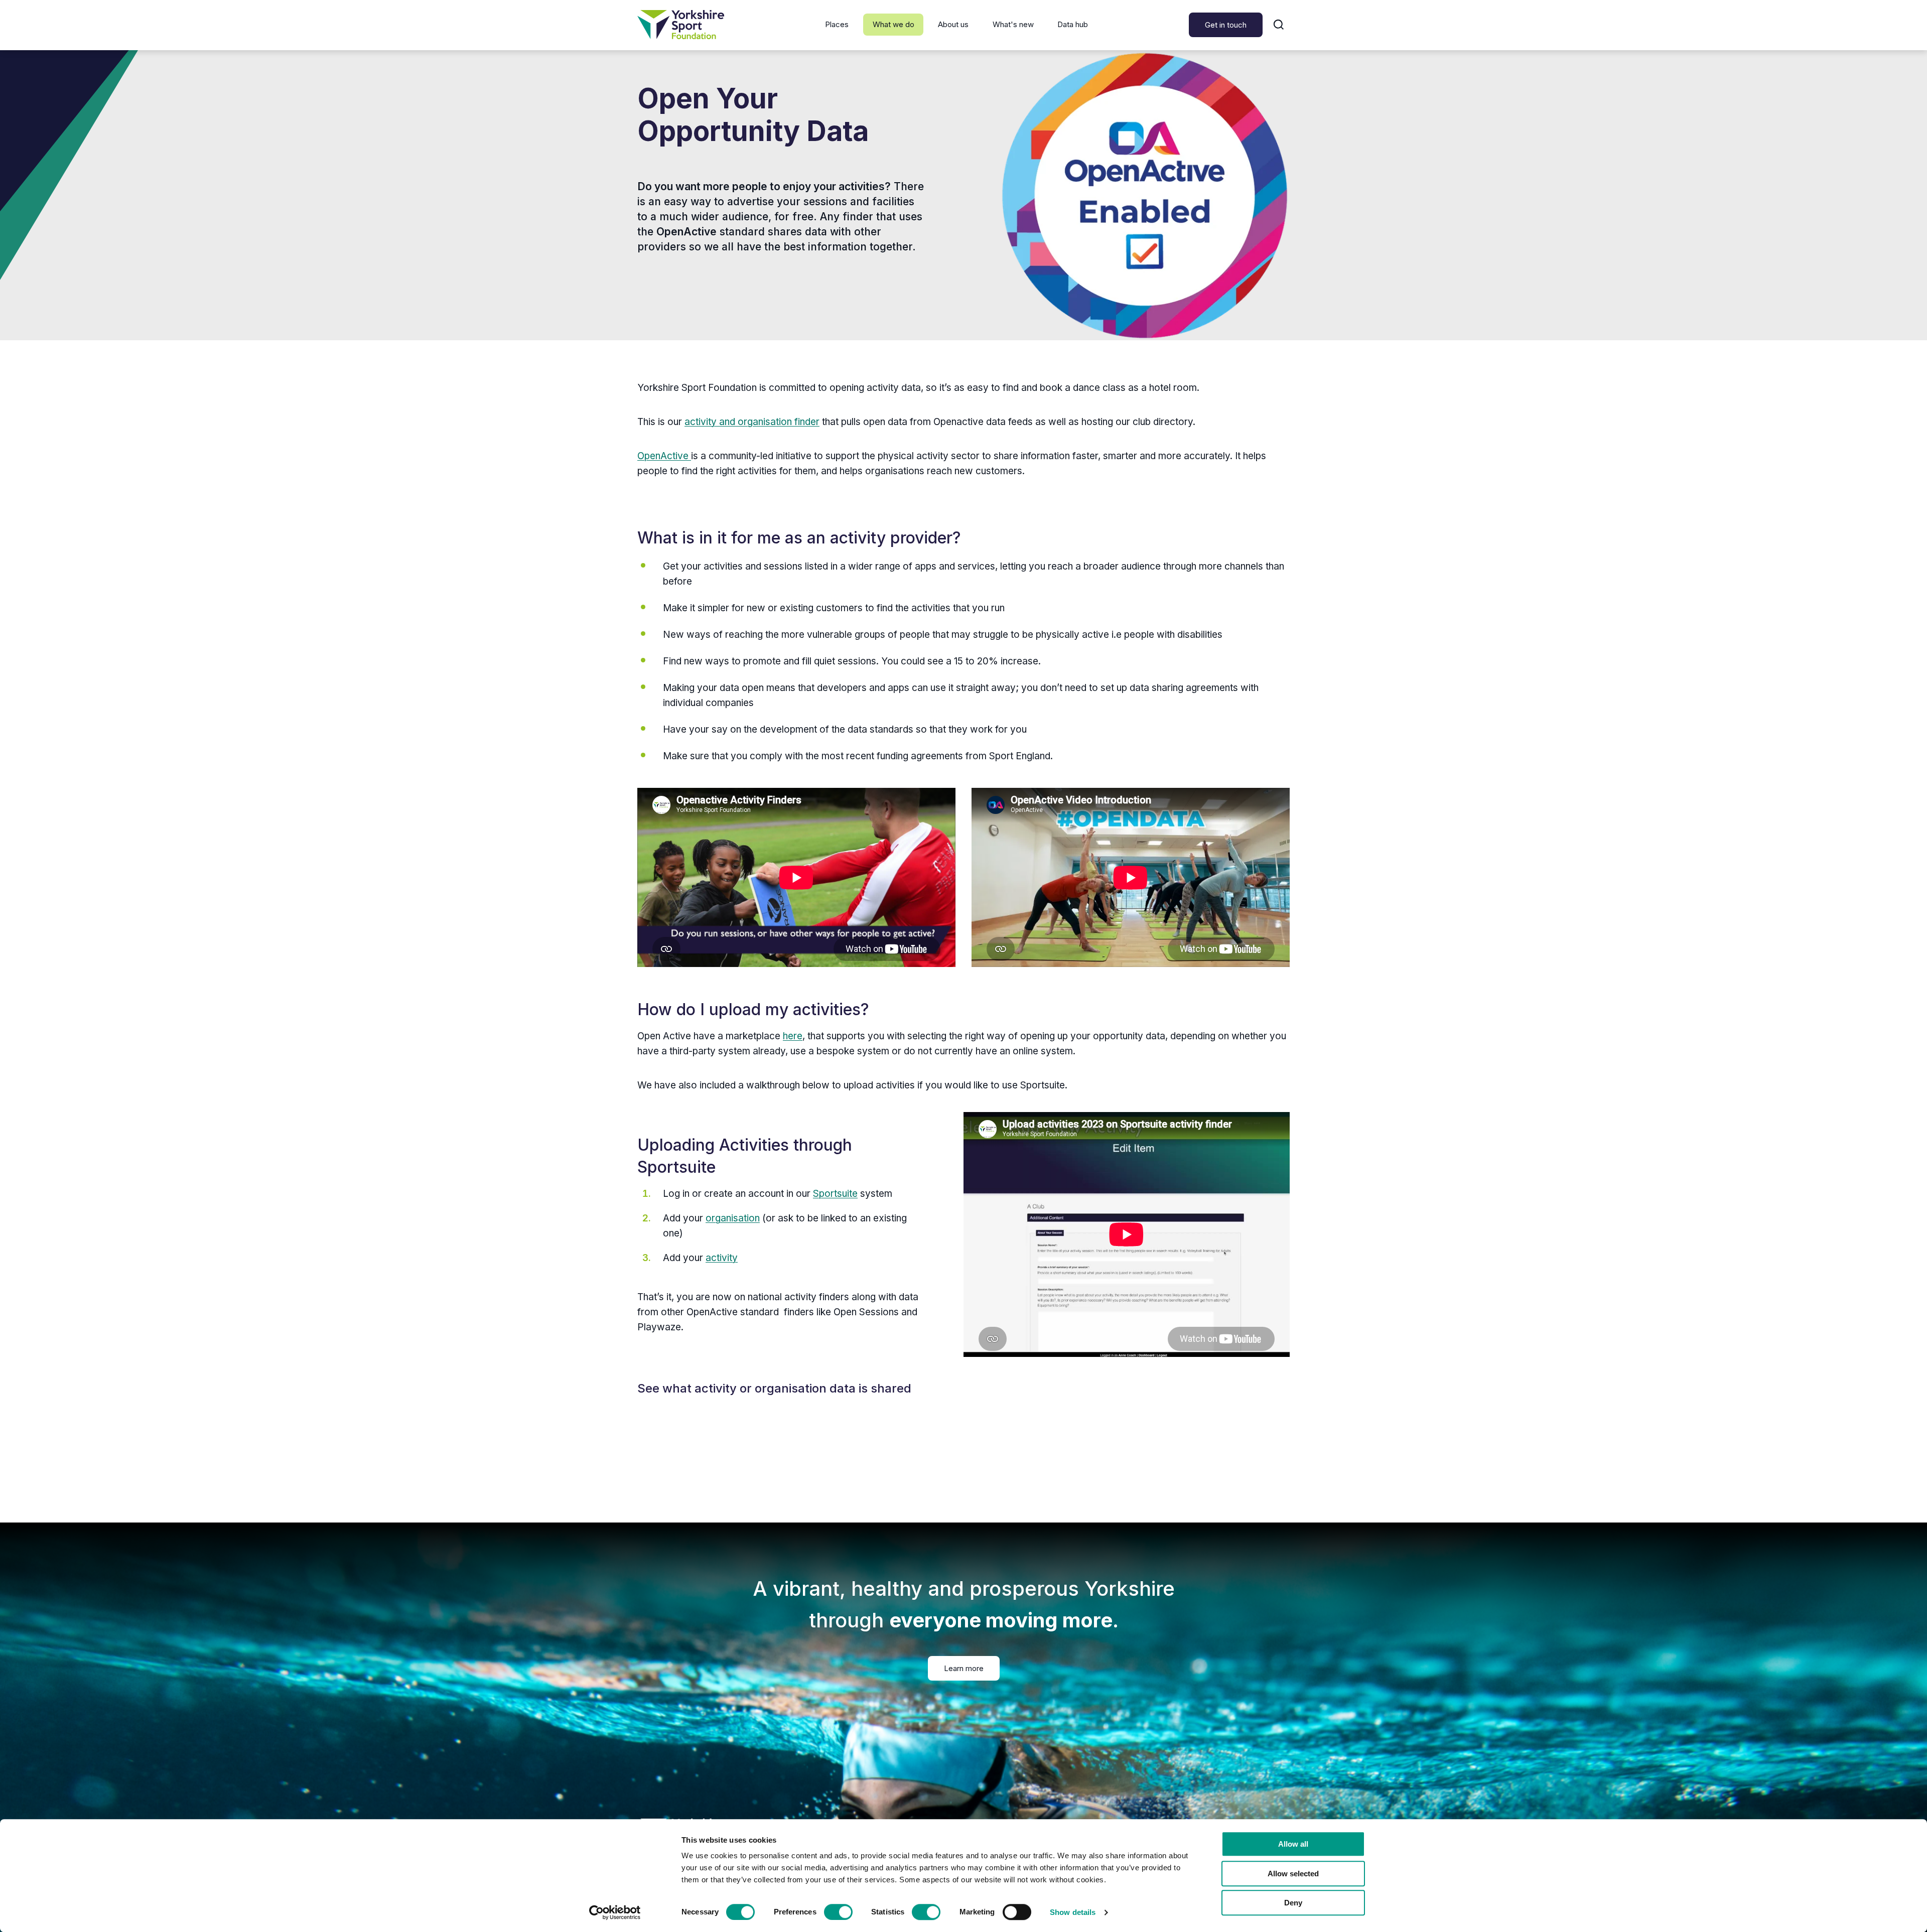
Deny (1293, 1903)
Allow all (1293, 1844)
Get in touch (1226, 25)
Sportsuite (835, 1194)
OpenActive (664, 456)
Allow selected (1293, 1874)
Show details (1073, 1912)
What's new (1013, 24)
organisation (733, 1218)
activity (722, 1258)
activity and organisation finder (752, 422)
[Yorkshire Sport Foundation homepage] (681, 25)
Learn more (964, 1668)
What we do (893, 24)
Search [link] (1279, 25)
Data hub (1073, 24)
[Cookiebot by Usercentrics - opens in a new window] (615, 1912)
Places (837, 24)
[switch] (838, 1912)
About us (953, 24)
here (793, 1036)
